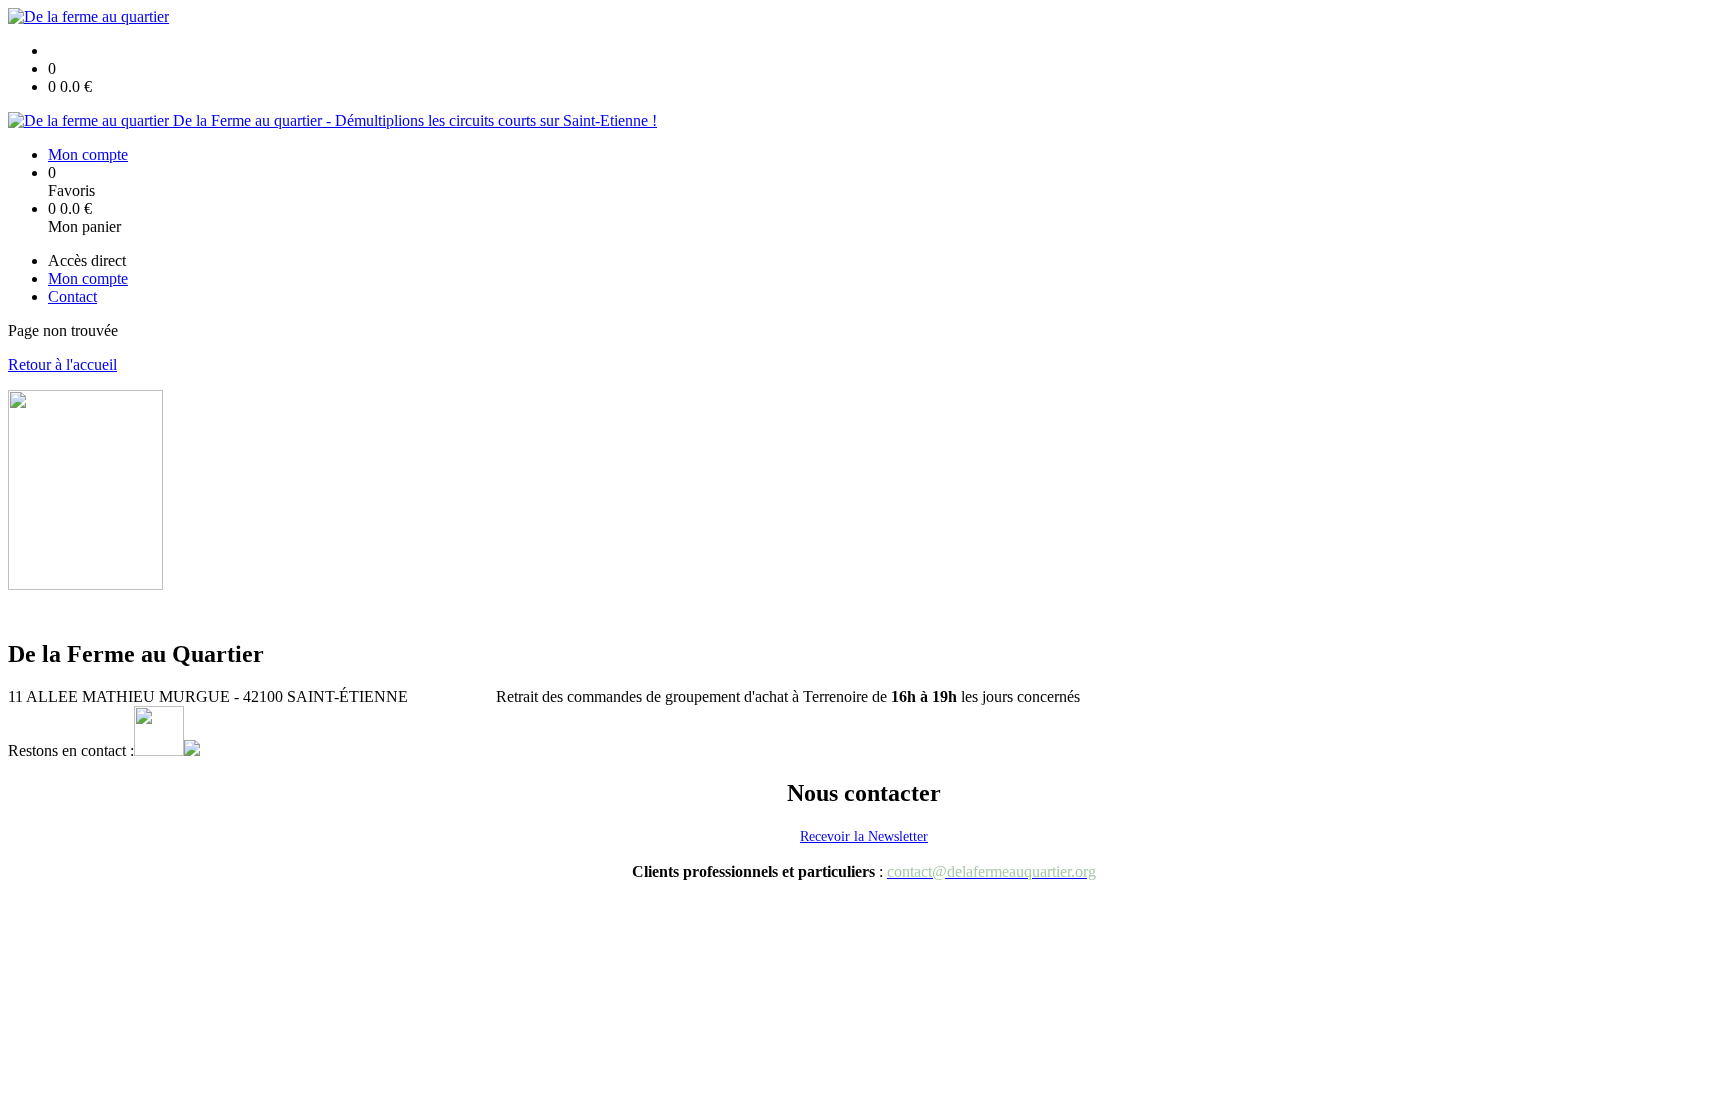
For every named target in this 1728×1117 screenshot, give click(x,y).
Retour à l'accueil (62, 364)
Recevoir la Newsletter (864, 836)
